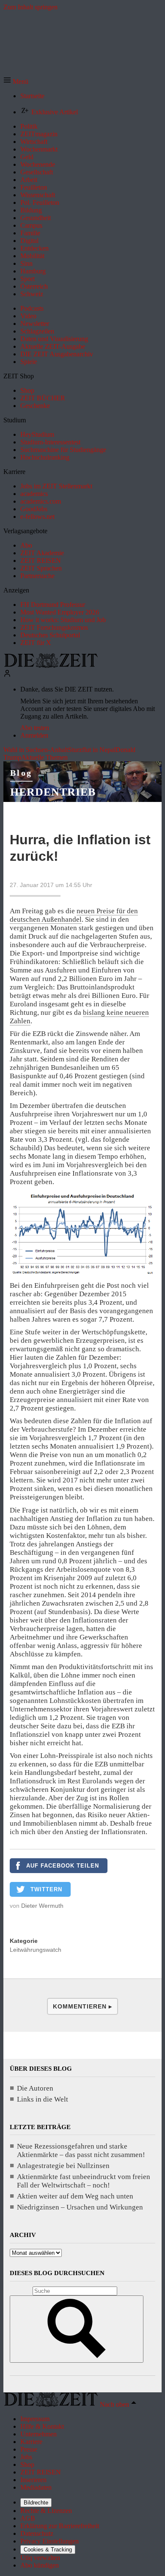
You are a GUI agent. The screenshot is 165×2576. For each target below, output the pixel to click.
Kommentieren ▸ (82, 2006)
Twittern (46, 1889)
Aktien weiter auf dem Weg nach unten (75, 2196)
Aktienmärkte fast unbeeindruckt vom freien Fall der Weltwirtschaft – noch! (84, 2181)
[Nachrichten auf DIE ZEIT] (51, 665)
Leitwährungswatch (36, 1950)
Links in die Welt (43, 2099)
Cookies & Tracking (48, 2550)
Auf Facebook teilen (63, 1866)
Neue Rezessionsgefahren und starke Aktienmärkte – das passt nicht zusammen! (81, 2150)
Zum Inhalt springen (30, 7)
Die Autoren (35, 2088)
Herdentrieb (53, 792)
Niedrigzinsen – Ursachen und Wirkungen (80, 2207)
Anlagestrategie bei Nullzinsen (63, 2166)
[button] (16, 81)
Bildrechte (36, 2503)
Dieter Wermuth (42, 1906)
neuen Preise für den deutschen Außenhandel (74, 915)
